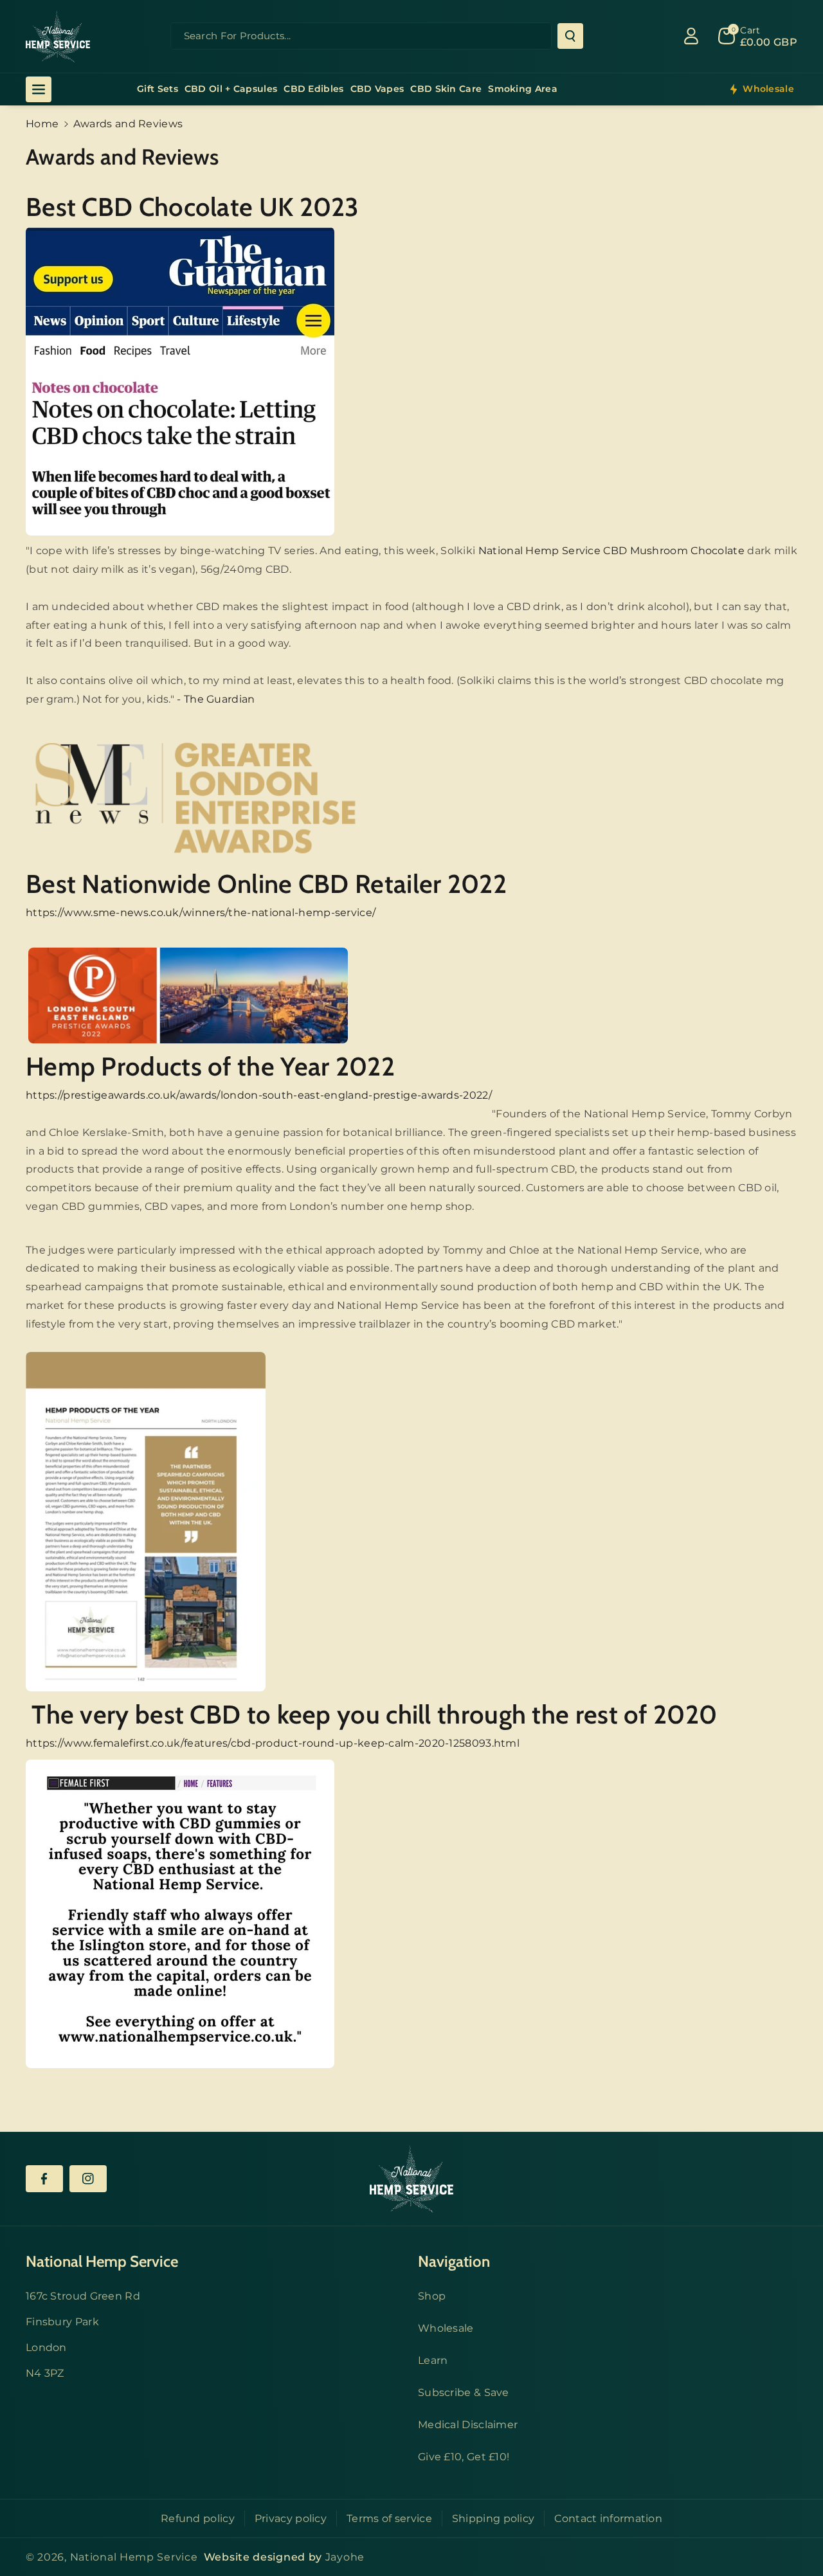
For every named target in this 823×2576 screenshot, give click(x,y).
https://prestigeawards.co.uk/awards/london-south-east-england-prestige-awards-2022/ (259, 1095)
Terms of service (389, 2518)
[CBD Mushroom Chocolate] (180, 381)
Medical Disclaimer (468, 2425)
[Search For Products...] (570, 36)
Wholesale (446, 2328)
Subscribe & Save (464, 2392)
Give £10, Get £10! (464, 2457)
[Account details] (691, 36)
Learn (433, 2360)
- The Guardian (216, 699)
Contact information (608, 2518)
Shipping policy (493, 2518)
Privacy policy (291, 2518)
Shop (432, 2296)
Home (42, 124)
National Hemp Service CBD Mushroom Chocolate (611, 551)
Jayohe (345, 2557)
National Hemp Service (134, 2557)
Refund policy (198, 2518)
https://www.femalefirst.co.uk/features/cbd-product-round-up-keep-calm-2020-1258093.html (273, 1743)
